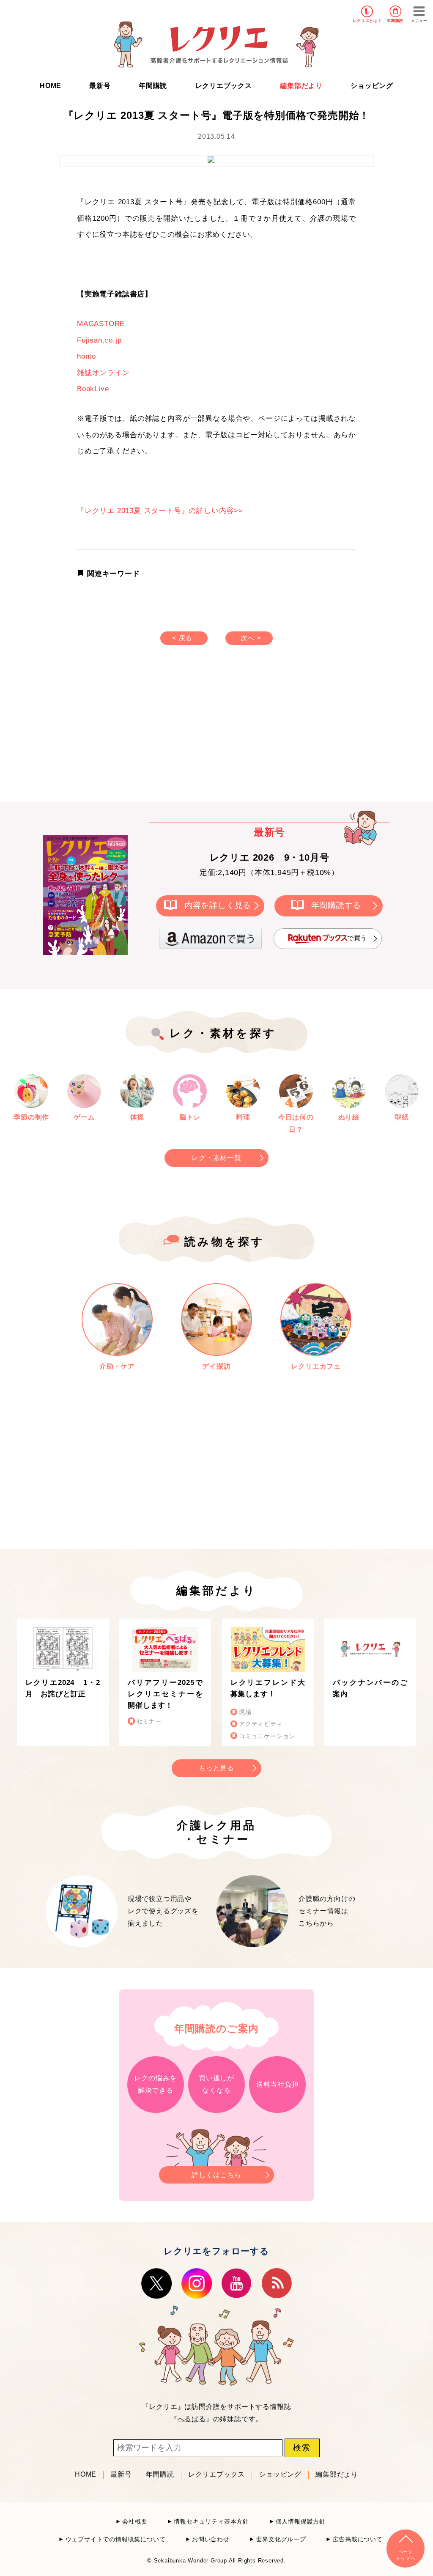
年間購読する (336, 905)
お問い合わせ (211, 2539)
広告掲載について (358, 2539)
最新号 (100, 86)
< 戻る (182, 638)
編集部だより (301, 86)
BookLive (93, 389)
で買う (357, 938)
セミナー (149, 1721)
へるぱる (192, 2419)
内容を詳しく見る (218, 905)
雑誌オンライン (103, 373)
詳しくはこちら (216, 2175)
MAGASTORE (101, 324)
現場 (245, 1712)
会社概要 (135, 2522)
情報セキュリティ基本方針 (211, 2522)
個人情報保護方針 (301, 2522)
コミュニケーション (267, 1736)
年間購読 (395, 21)
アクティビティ (261, 1724)
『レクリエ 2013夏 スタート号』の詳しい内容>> (160, 511)
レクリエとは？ (367, 21)
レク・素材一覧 (216, 1158)
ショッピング (372, 86)
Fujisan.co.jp (99, 340)
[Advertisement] (145, 732)
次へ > (251, 638)
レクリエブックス (224, 86)
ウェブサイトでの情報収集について (115, 2539)
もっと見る (216, 1768)
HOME (51, 86)
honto (86, 356)
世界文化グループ (281, 2539)
